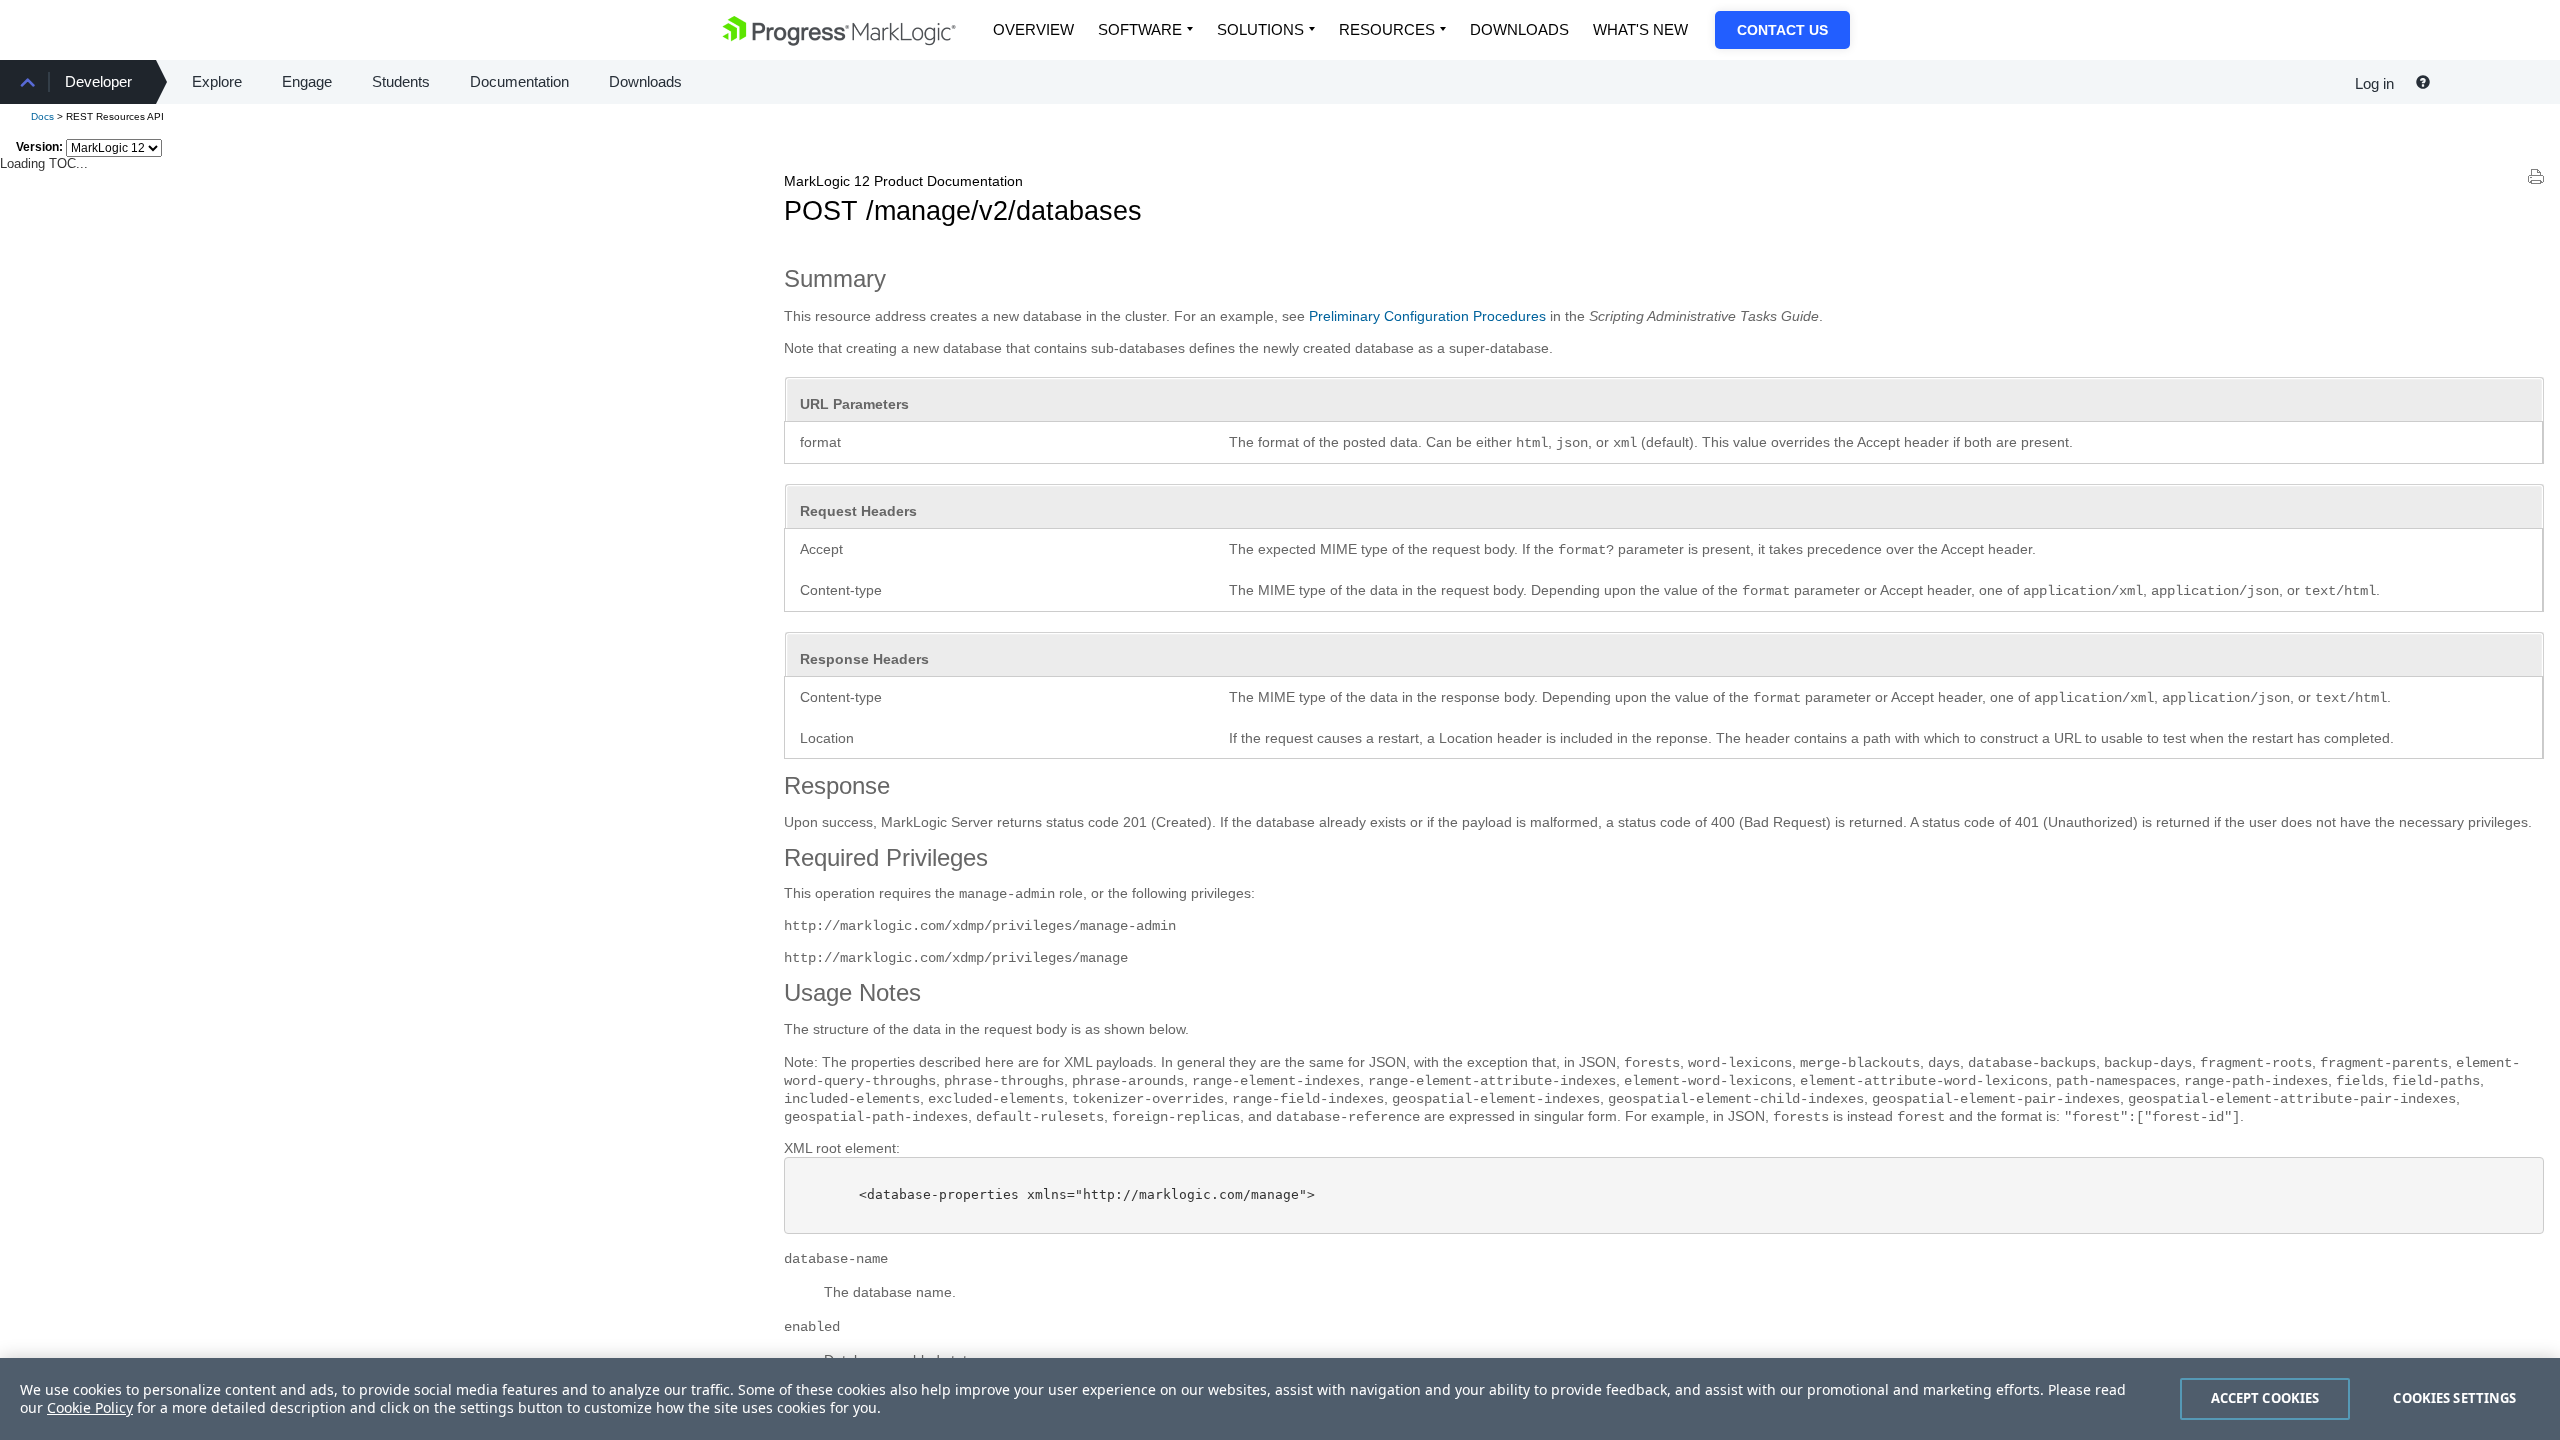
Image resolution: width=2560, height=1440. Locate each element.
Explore (217, 81)
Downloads (1519, 29)
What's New (1640, 29)
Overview (1033, 29)
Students (401, 81)
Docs (42, 116)
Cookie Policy (90, 1407)
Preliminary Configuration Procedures (1427, 316)
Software (1140, 29)
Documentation (519, 81)
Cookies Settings (2454, 1398)
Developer (98, 81)
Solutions (1260, 29)
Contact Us (1782, 30)
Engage (307, 81)
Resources (1387, 29)
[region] (1280, 1399)
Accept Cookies (2265, 1398)
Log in (2374, 83)
